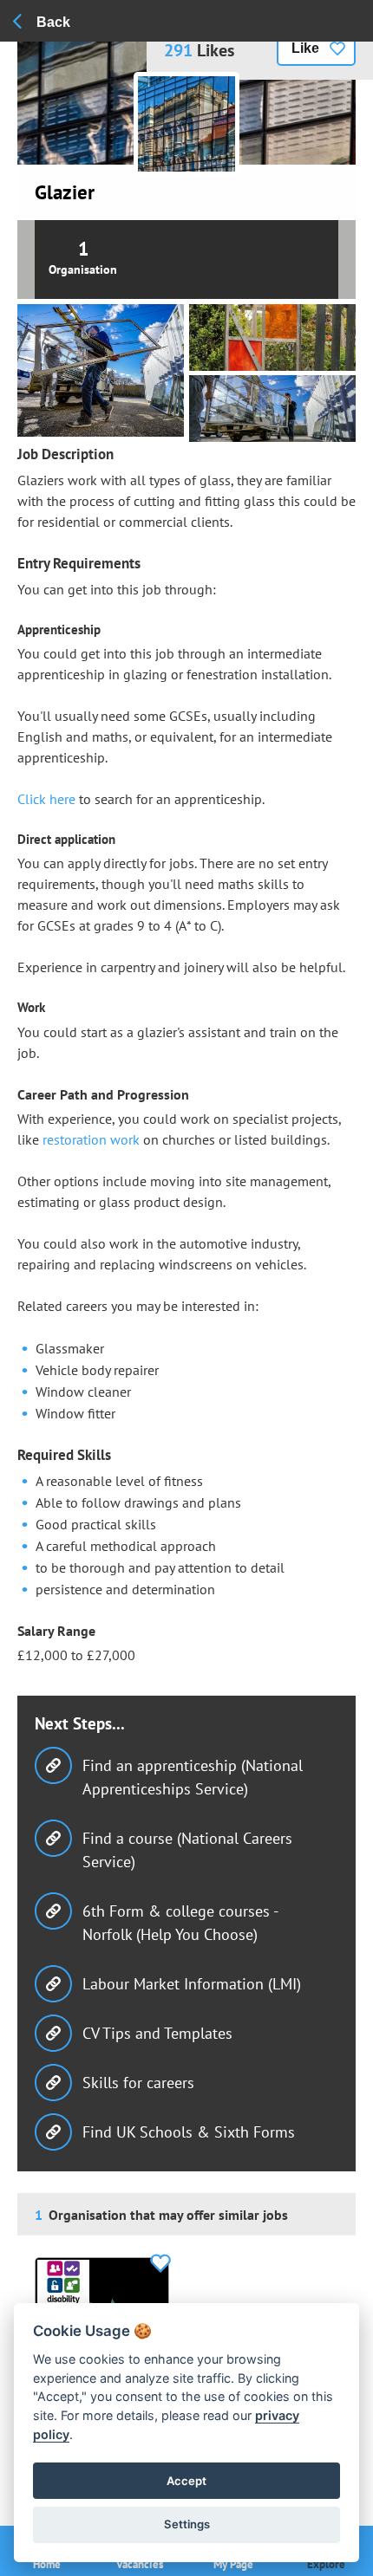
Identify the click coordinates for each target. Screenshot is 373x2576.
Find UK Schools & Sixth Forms (189, 2132)
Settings (187, 2524)
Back (53, 22)
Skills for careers (138, 2083)
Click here (46, 799)
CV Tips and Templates (157, 2033)
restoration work (91, 1139)
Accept (186, 2481)
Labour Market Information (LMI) (192, 1984)
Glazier (65, 192)
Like (305, 48)
